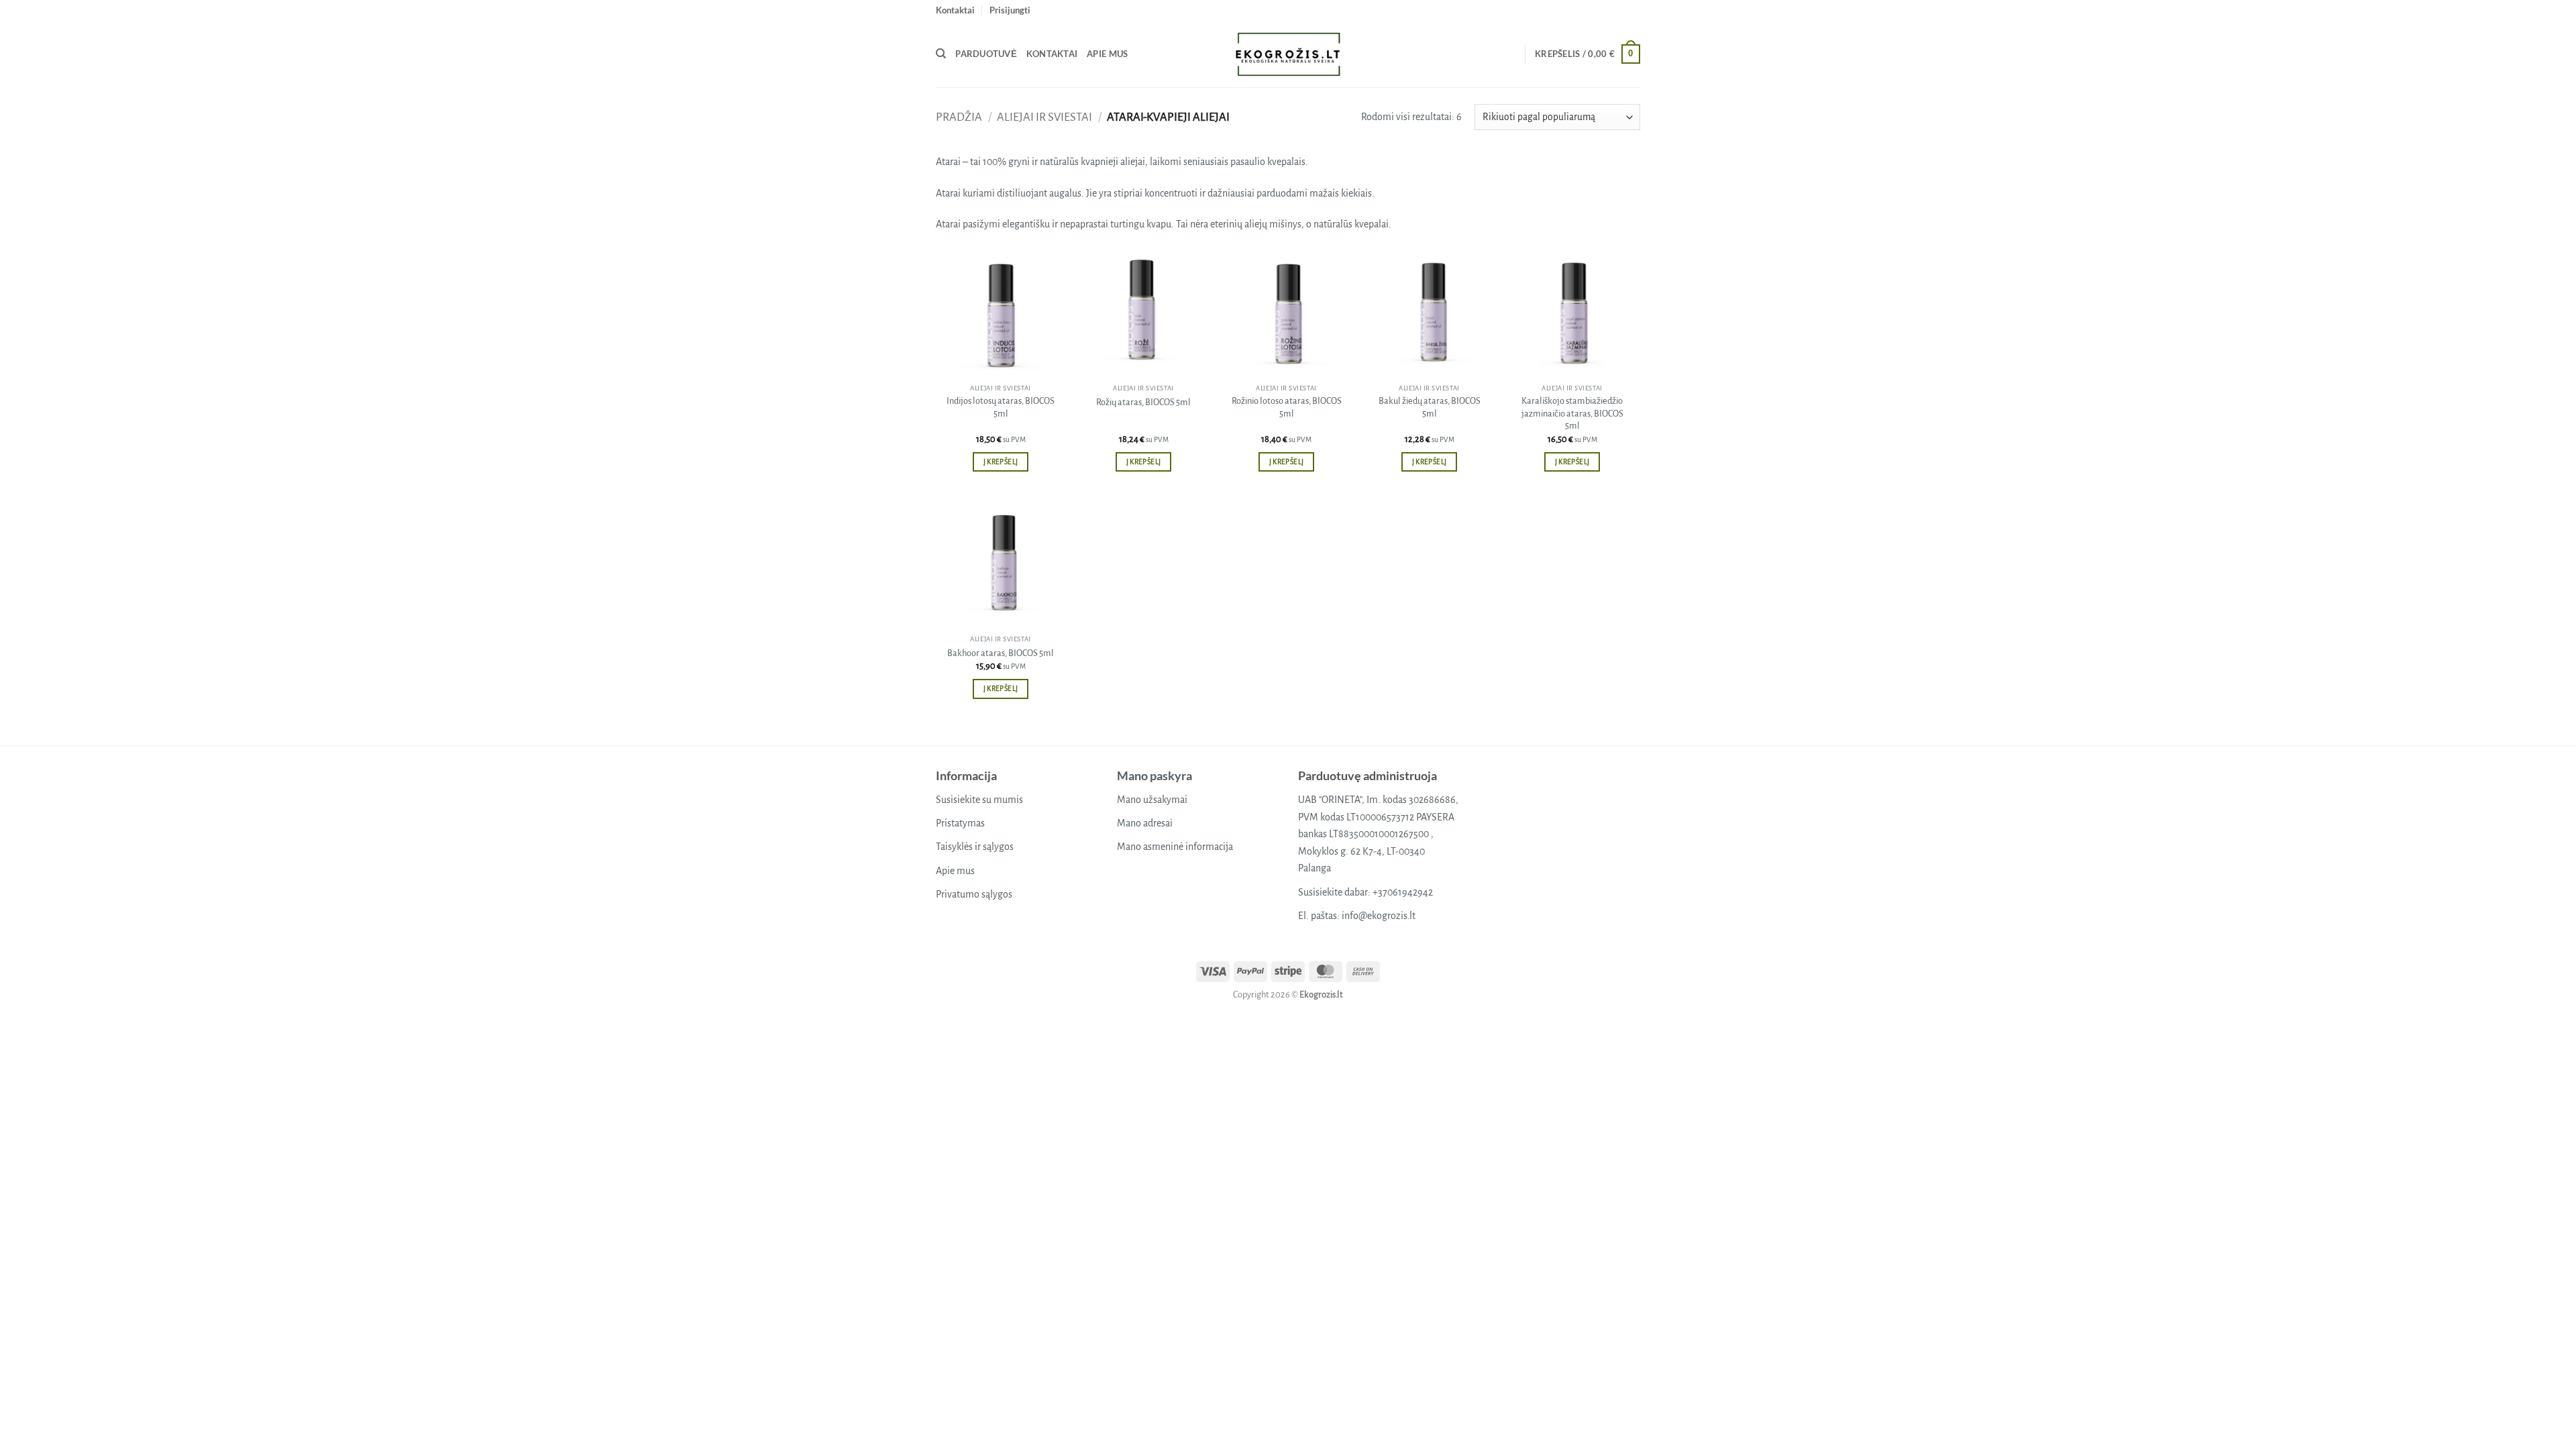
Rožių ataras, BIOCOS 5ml (1143, 402)
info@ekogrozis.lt (1379, 916)
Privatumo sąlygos (974, 894)
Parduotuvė (986, 54)
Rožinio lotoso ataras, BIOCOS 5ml (1287, 407)
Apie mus (1107, 54)
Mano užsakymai (1152, 800)
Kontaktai (955, 10)
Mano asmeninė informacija (1175, 847)
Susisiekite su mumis (979, 800)
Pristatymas (960, 823)
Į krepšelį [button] (1001, 462)
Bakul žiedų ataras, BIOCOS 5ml (1430, 407)
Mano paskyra (1155, 775)
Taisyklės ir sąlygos (975, 847)
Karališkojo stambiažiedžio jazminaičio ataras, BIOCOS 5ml (1572, 413)
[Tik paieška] (941, 54)
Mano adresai (1145, 823)
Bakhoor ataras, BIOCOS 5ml (1001, 653)
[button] (1010, 10)
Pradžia (959, 117)
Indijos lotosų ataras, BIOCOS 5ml (1001, 407)
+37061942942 (1403, 892)
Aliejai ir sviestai (1044, 117)
